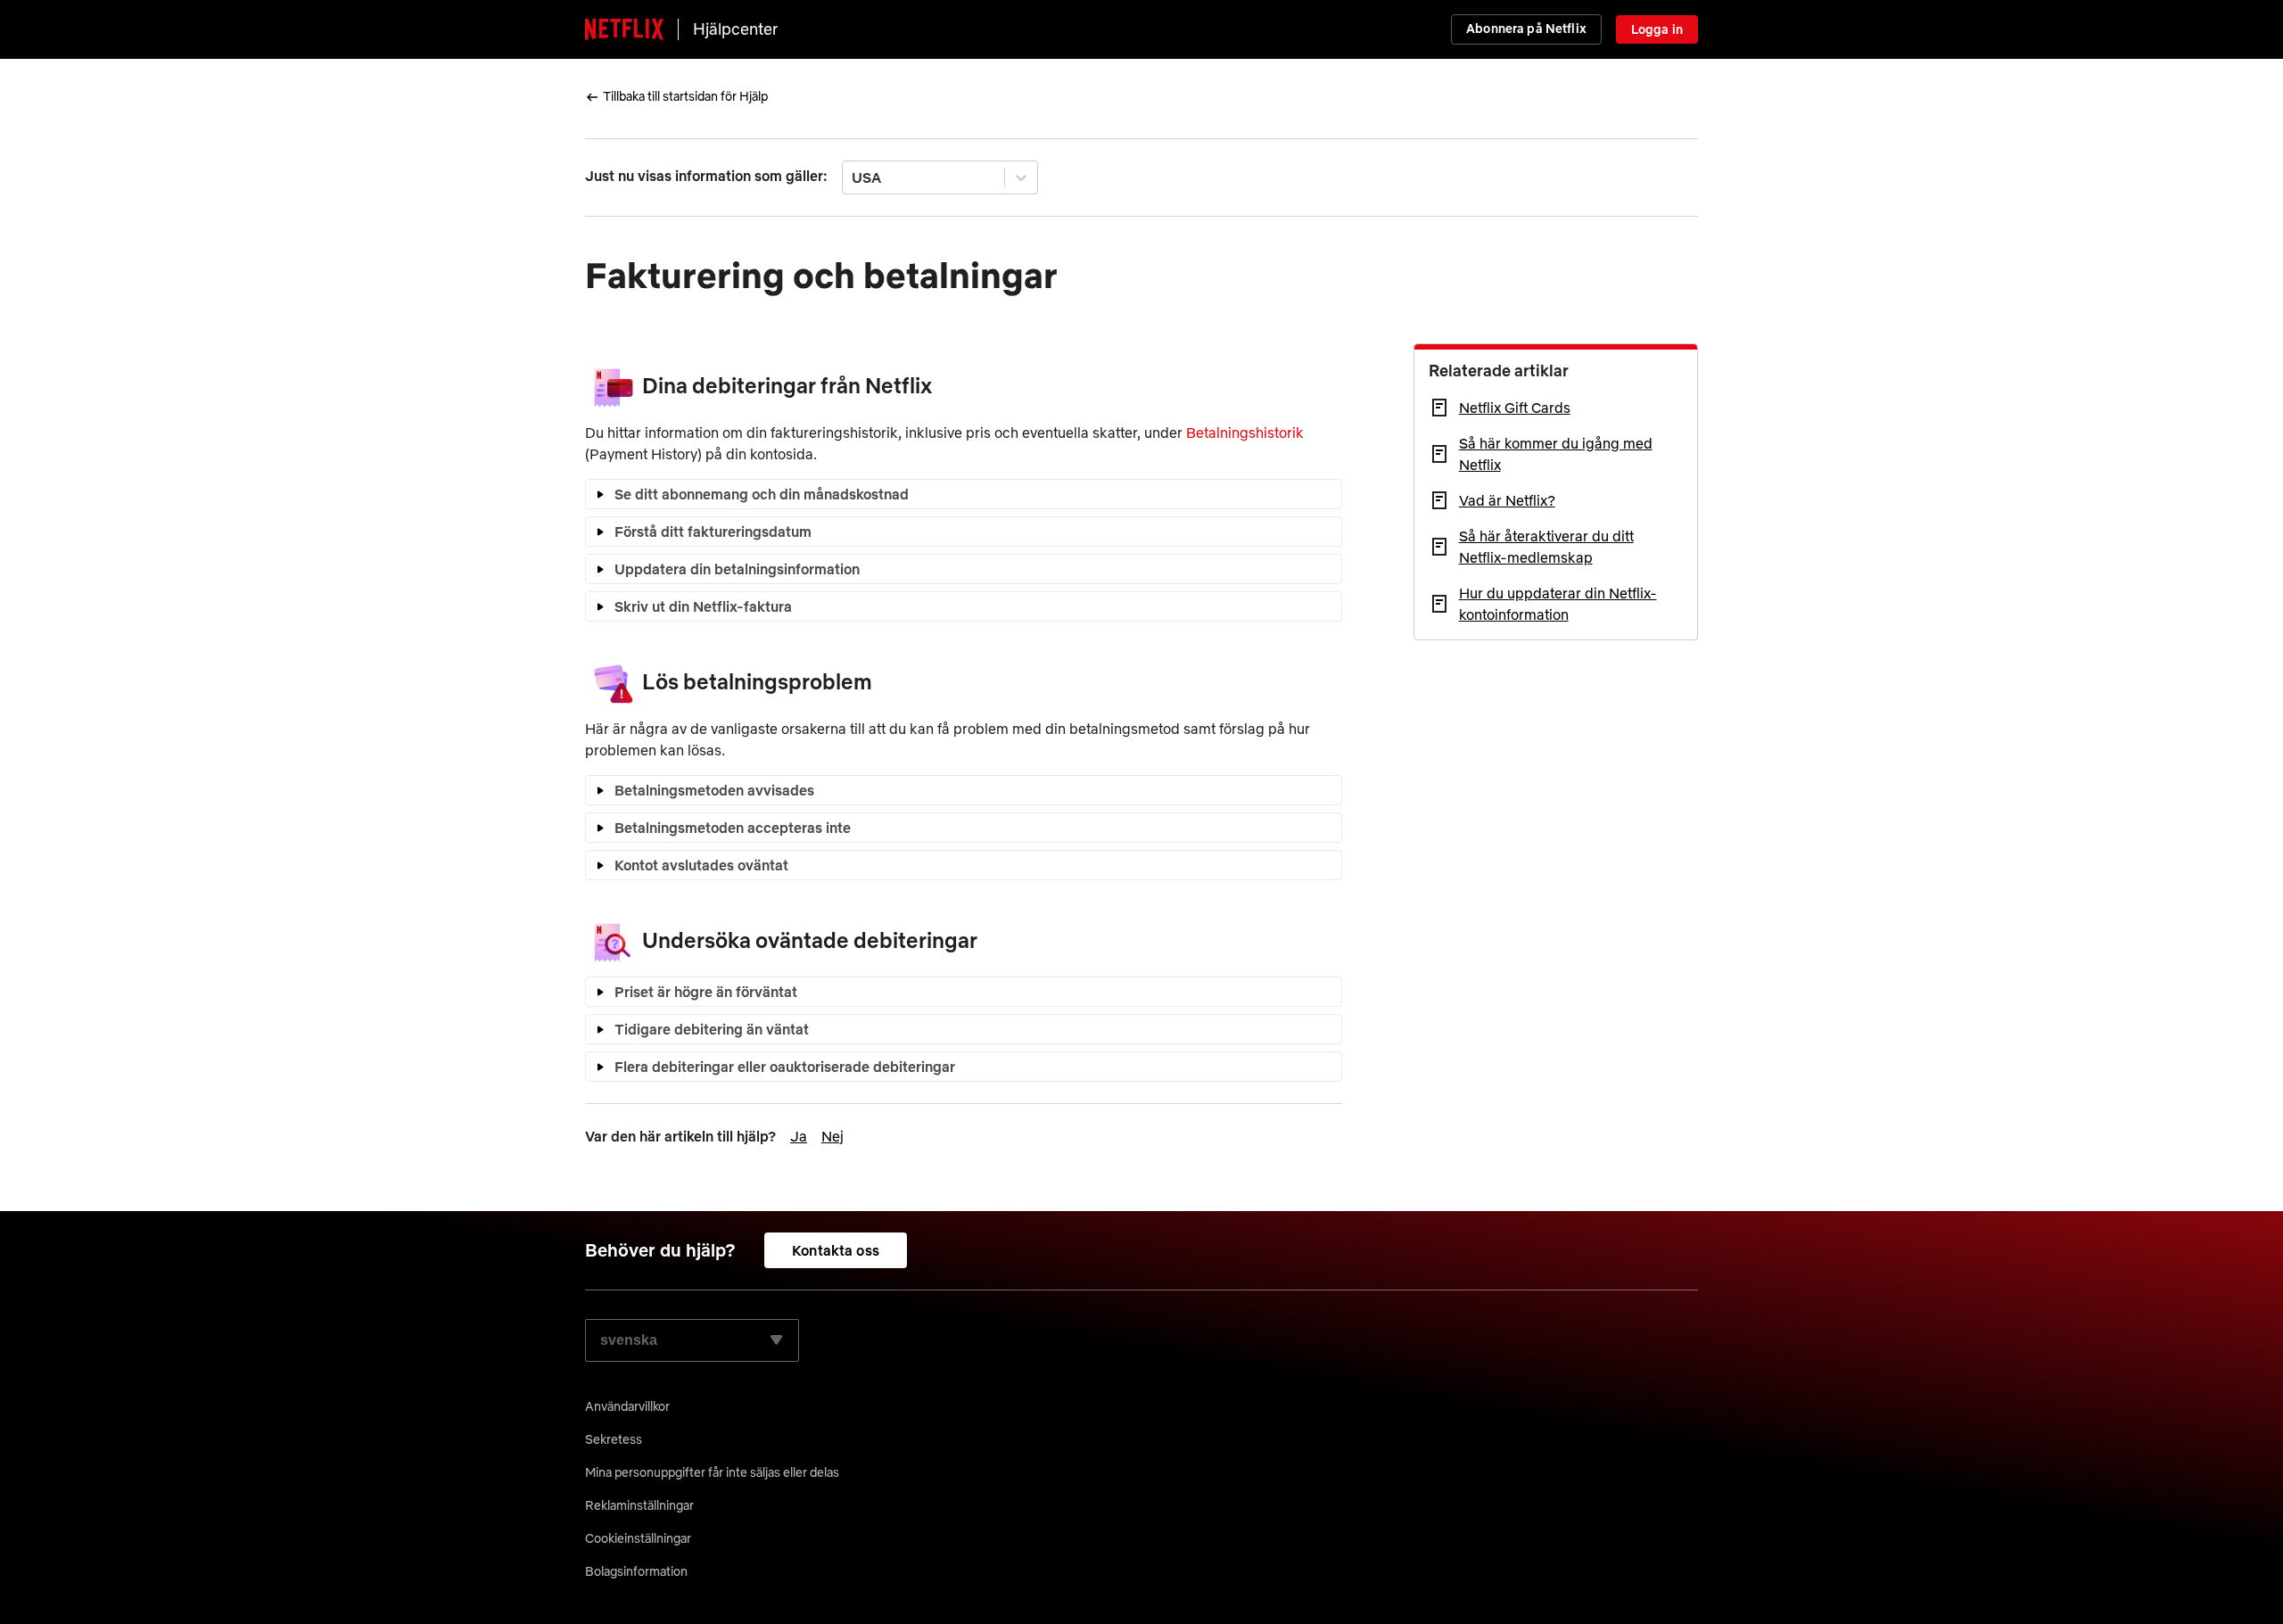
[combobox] (853, 177)
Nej (832, 1136)
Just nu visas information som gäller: (706, 176)
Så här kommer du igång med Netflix (1556, 454)
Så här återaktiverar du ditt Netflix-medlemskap (1546, 547)
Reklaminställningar (639, 1505)
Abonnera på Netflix (1526, 29)
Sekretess (614, 1439)
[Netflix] (624, 29)
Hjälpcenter (735, 29)
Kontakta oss (836, 1250)
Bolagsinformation (636, 1571)
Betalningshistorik (1245, 433)
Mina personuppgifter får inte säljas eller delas (712, 1472)
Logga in (1657, 29)
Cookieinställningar (638, 1538)
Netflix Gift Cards (1515, 408)
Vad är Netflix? (1507, 500)
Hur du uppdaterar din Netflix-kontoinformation (1558, 604)
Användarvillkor (627, 1406)
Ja (799, 1136)
